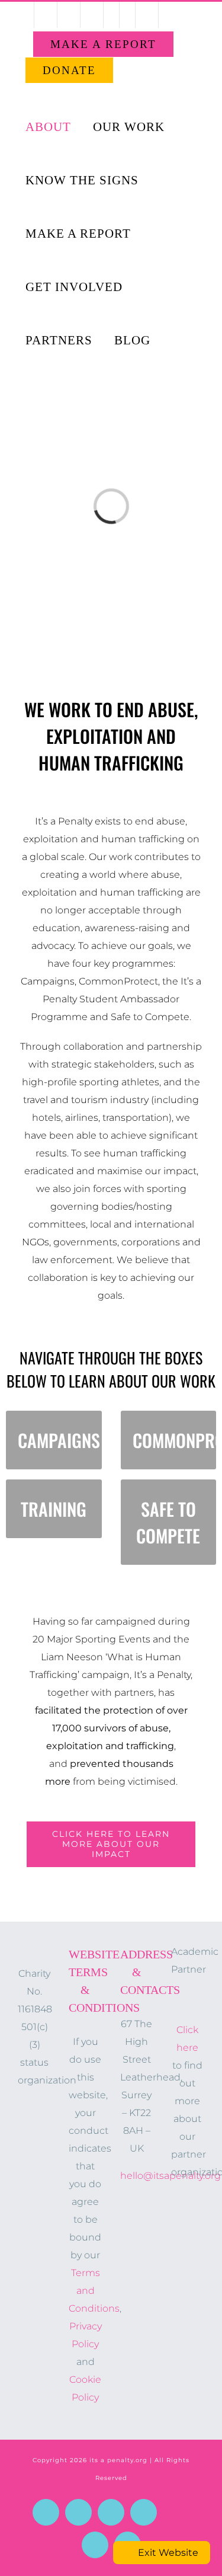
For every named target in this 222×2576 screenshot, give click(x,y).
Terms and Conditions (94, 2291)
